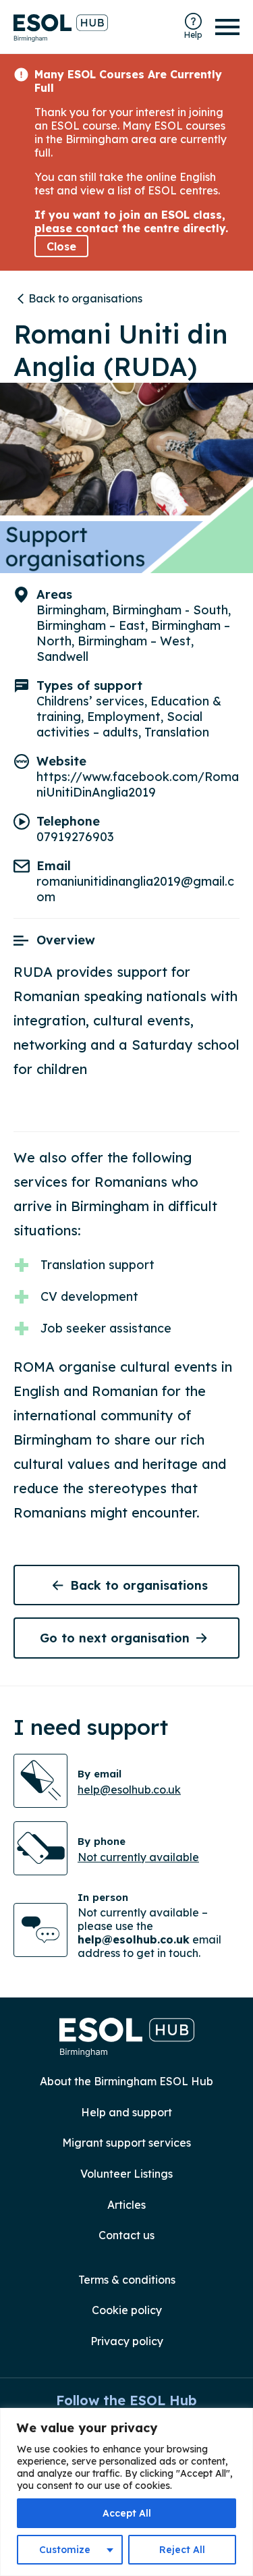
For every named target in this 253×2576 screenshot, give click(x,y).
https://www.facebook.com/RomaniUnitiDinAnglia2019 (138, 784)
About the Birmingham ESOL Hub (126, 2081)
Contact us (126, 2235)
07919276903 (75, 837)
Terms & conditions (127, 2280)
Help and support (126, 2112)
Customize (65, 2550)
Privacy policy (127, 2341)
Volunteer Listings (126, 2174)
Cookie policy (127, 2310)
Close (61, 246)
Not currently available (138, 1857)
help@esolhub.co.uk (129, 1790)
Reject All (182, 2550)
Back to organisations (85, 298)
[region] (126, 2492)
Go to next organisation (115, 1638)
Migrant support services (126, 2143)
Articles (126, 2205)
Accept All (127, 2513)
